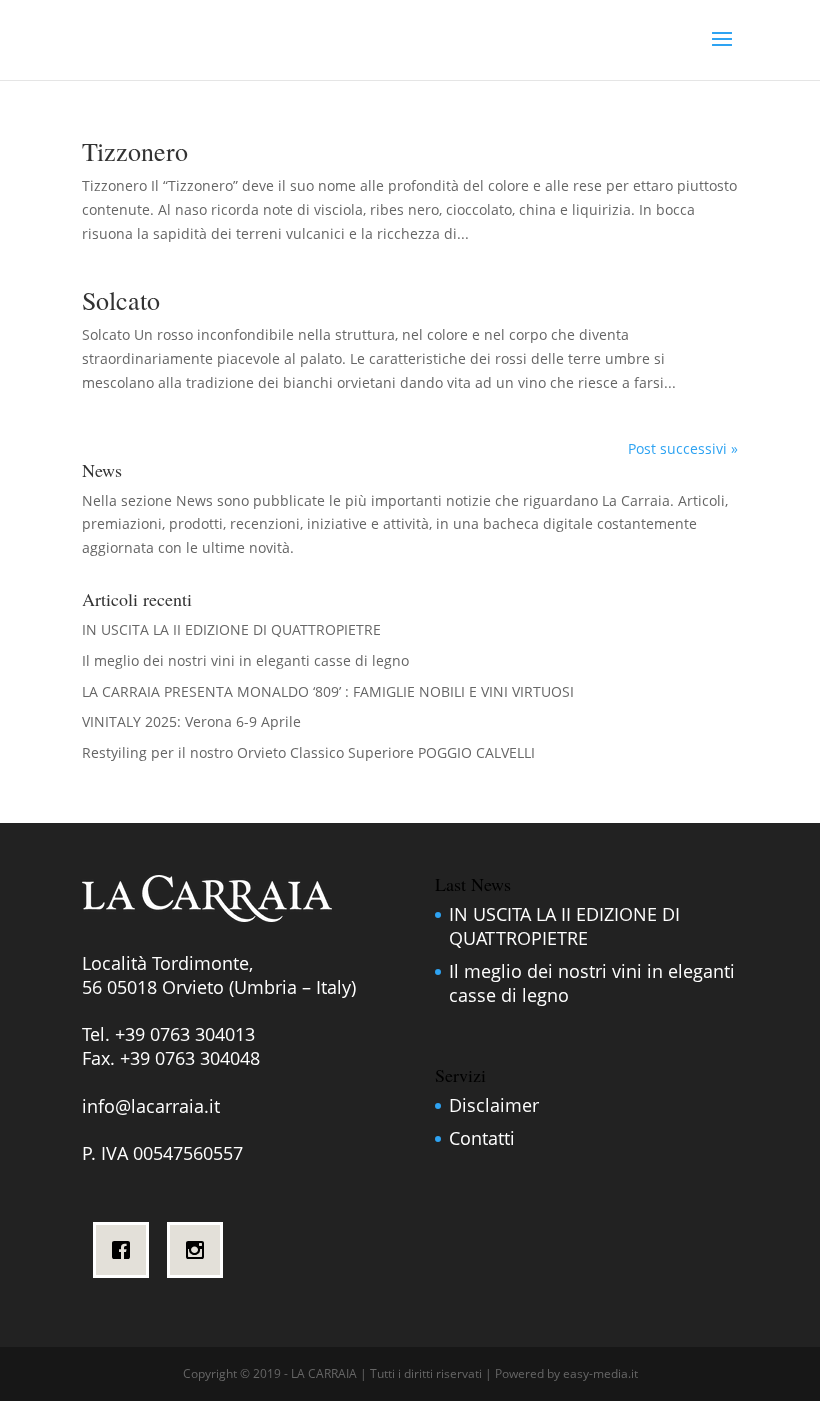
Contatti (482, 1138)
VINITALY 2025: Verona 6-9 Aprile (191, 721)
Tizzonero (135, 151)
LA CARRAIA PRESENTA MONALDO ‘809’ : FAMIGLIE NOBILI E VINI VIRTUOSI (328, 691)
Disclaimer (494, 1105)
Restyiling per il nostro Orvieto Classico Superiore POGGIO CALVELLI (308, 752)
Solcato (121, 300)
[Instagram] (200, 1250)
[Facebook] (126, 1250)
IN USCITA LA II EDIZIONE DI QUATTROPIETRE (231, 629)
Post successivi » (683, 448)
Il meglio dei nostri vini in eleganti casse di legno (245, 660)
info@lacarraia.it (151, 1106)
